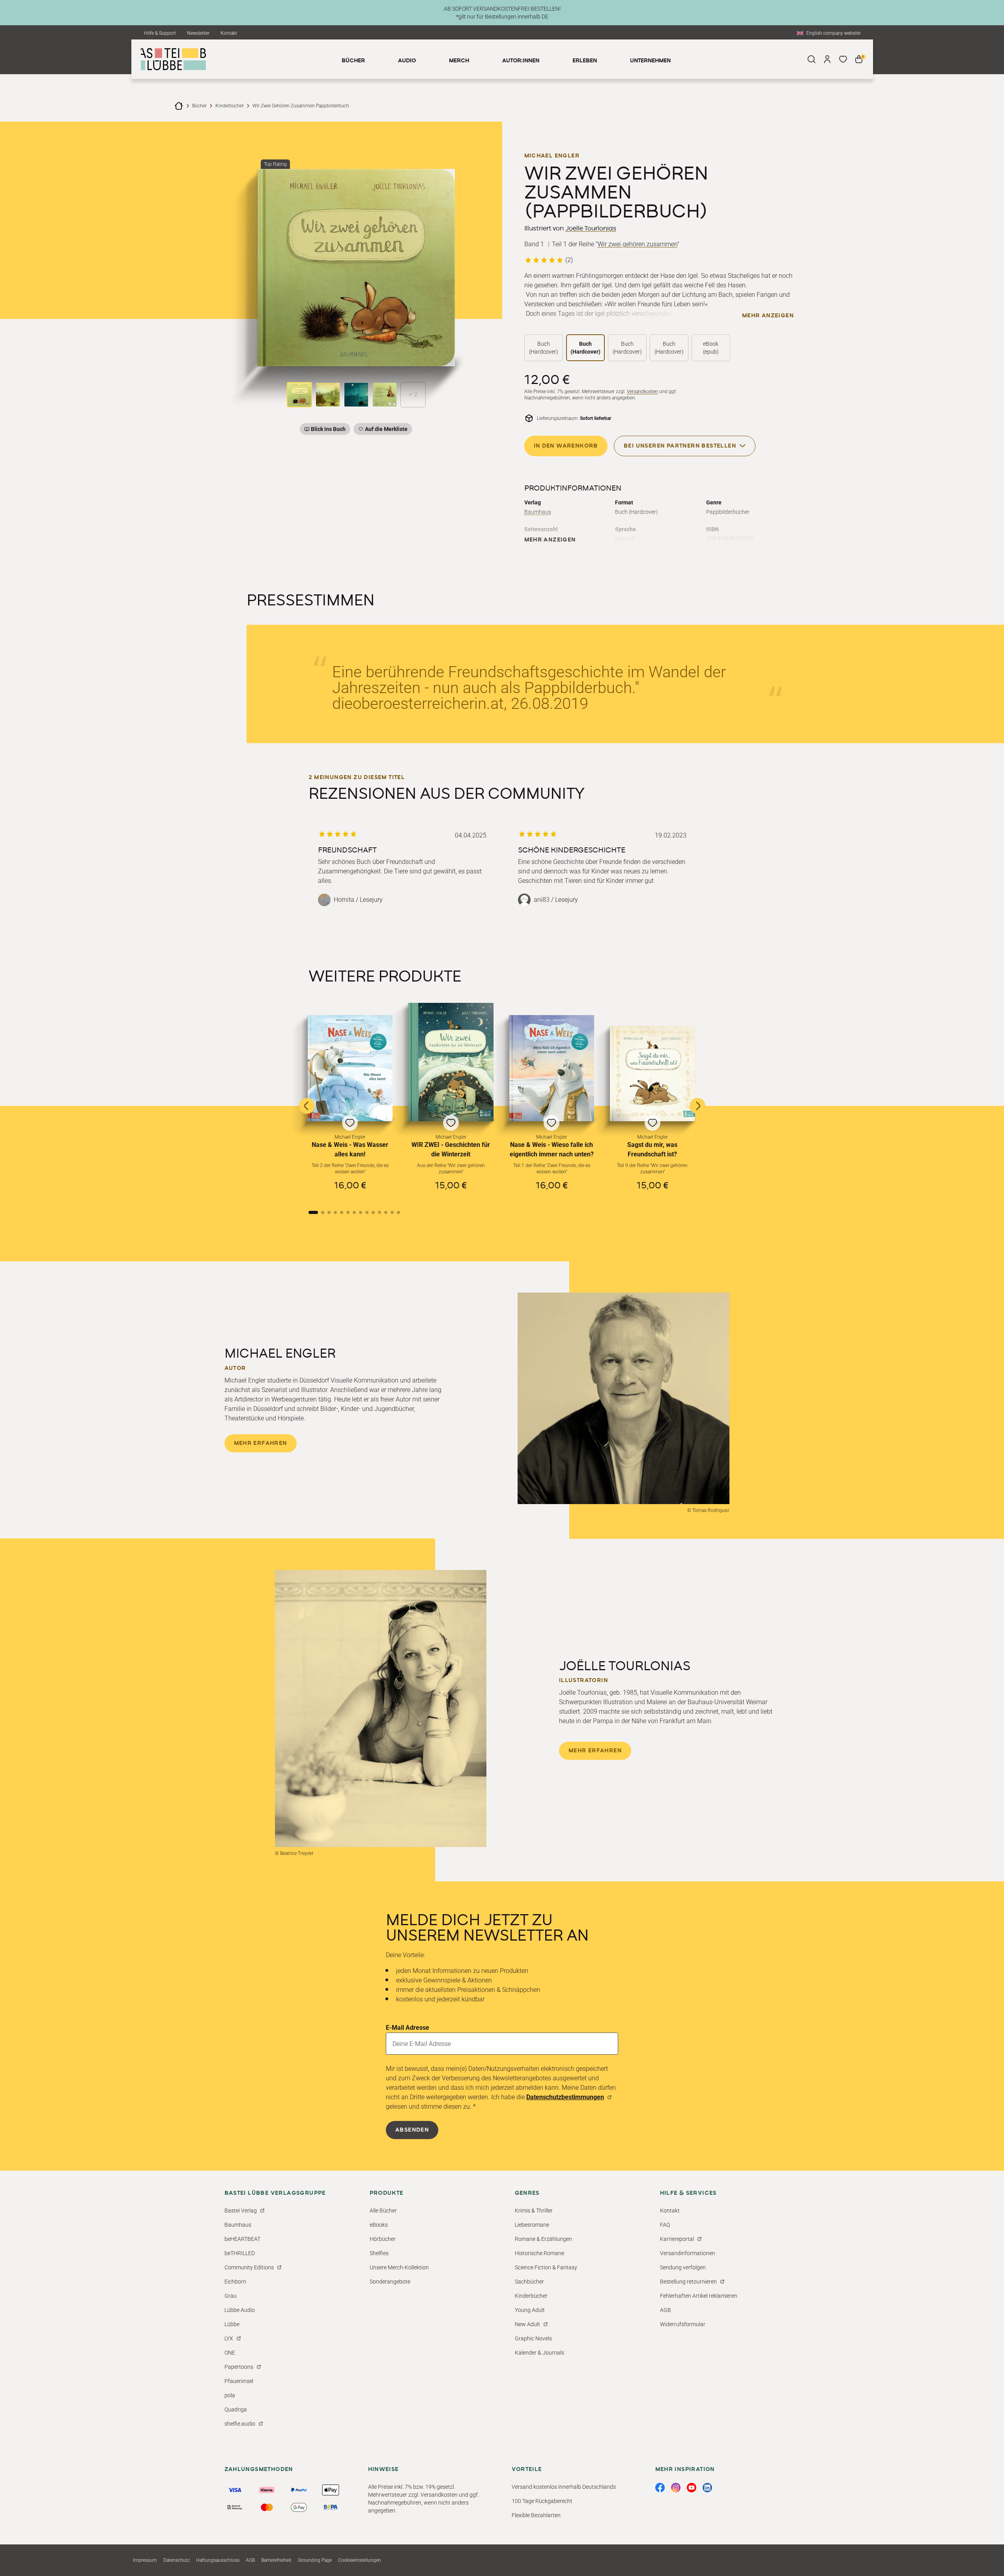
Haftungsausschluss (218, 2560)
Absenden (412, 2130)
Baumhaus (538, 512)
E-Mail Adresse (408, 2028)
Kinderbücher (230, 106)
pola (230, 2395)
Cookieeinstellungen (360, 2560)
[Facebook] (660, 2488)
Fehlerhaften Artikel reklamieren (699, 2296)
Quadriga (236, 2409)
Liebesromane (532, 2225)
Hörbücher (383, 2239)
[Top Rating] (356, 268)
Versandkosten (642, 392)
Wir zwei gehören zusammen (638, 244)
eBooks (379, 2225)
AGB (666, 2310)
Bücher (199, 106)
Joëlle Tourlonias (591, 229)
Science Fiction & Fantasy (546, 2267)
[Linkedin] (707, 2488)
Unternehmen (650, 61)
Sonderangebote (390, 2282)
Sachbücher (529, 2282)
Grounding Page (315, 2560)
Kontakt (229, 33)
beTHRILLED (240, 2253)
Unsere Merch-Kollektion (399, 2267)
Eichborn (235, 2282)
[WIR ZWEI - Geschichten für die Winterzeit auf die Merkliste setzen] (451, 1062)
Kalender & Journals (539, 2353)
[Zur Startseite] (179, 106)
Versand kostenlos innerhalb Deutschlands (564, 2487)
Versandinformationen (688, 2253)
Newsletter (198, 33)
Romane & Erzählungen (543, 2239)
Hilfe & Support (160, 33)
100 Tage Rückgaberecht (542, 2501)
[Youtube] (692, 2488)
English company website (833, 33)
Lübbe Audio (240, 2310)
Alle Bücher (383, 2211)
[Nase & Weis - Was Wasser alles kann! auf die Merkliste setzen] (350, 1068)
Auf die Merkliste (385, 430)
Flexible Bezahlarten (536, 2515)
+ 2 (413, 394)
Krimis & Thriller (534, 2211)
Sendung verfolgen (683, 2267)
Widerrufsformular (683, 2324)
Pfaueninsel (239, 2381)
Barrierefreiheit (276, 2560)
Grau (231, 2296)
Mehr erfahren (261, 1443)
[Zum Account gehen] (827, 59)
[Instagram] (676, 2488)
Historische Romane (539, 2253)
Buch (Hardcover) (544, 348)
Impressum (145, 2560)
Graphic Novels (533, 2338)
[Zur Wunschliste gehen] (843, 59)
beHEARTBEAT (242, 2239)
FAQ (665, 2225)
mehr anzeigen (768, 316)
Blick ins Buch (328, 429)
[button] (350, 1105)
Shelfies (379, 2253)
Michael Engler (552, 156)
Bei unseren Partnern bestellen (680, 446)
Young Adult (530, 2310)
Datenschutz (177, 2560)
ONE (230, 2353)
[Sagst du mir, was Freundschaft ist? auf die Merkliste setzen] (653, 1073)
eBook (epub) (711, 348)
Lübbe (232, 2324)
